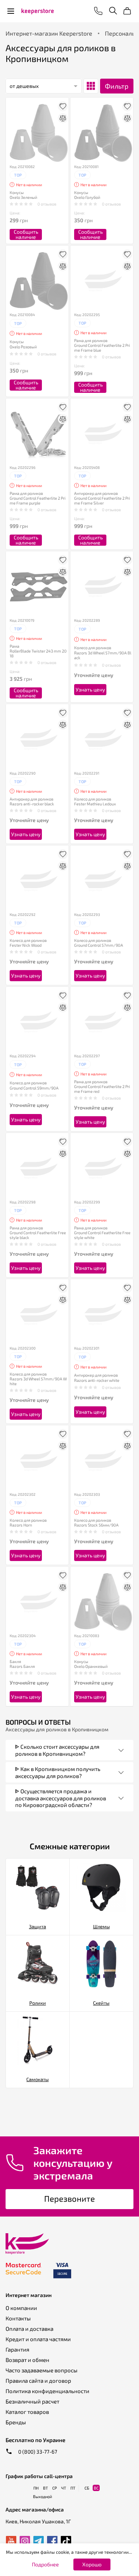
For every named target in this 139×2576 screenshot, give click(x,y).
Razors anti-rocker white (97, 1380)
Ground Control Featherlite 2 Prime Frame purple (38, 500)
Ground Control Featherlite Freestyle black (38, 1235)
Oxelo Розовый (23, 347)
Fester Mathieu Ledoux (95, 804)
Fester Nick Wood (26, 945)
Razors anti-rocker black (32, 804)
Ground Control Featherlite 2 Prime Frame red (102, 1089)
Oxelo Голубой (87, 197)
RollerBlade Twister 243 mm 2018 (38, 653)
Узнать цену (90, 689)
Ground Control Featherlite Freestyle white (102, 1235)
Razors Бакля (22, 1666)
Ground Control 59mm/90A (34, 1088)
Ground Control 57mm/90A (99, 945)
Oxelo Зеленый (23, 197)
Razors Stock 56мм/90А (96, 1525)
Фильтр (117, 86)
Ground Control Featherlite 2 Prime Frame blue (102, 348)
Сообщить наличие (26, 234)
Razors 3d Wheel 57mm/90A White (38, 1381)
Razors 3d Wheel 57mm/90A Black (103, 655)
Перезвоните (69, 2198)
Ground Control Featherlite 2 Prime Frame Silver (102, 500)
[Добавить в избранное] (63, 106)
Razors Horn (21, 1525)
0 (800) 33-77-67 (37, 2452)
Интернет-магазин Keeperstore (49, 33)
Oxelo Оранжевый (91, 1666)
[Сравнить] (63, 118)
